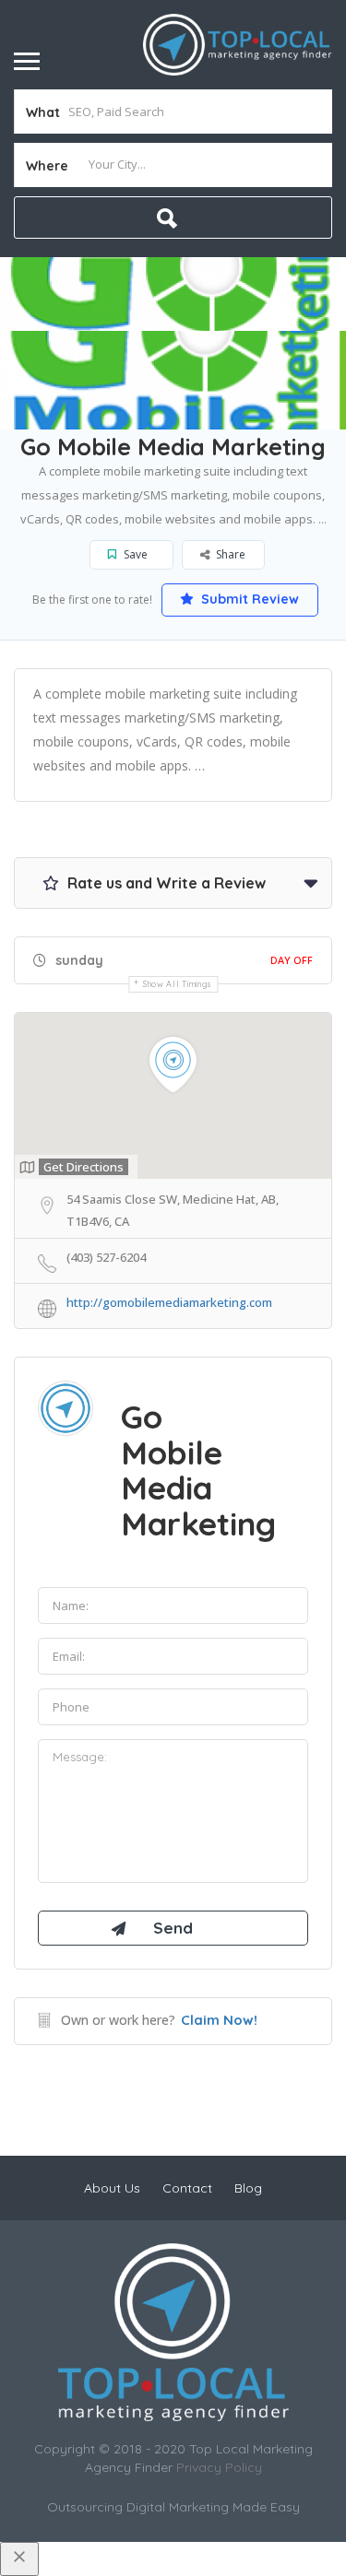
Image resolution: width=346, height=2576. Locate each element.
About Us (112, 2188)
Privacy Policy (219, 2467)
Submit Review (248, 599)
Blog (248, 2188)
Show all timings (178, 984)
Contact (187, 2188)
